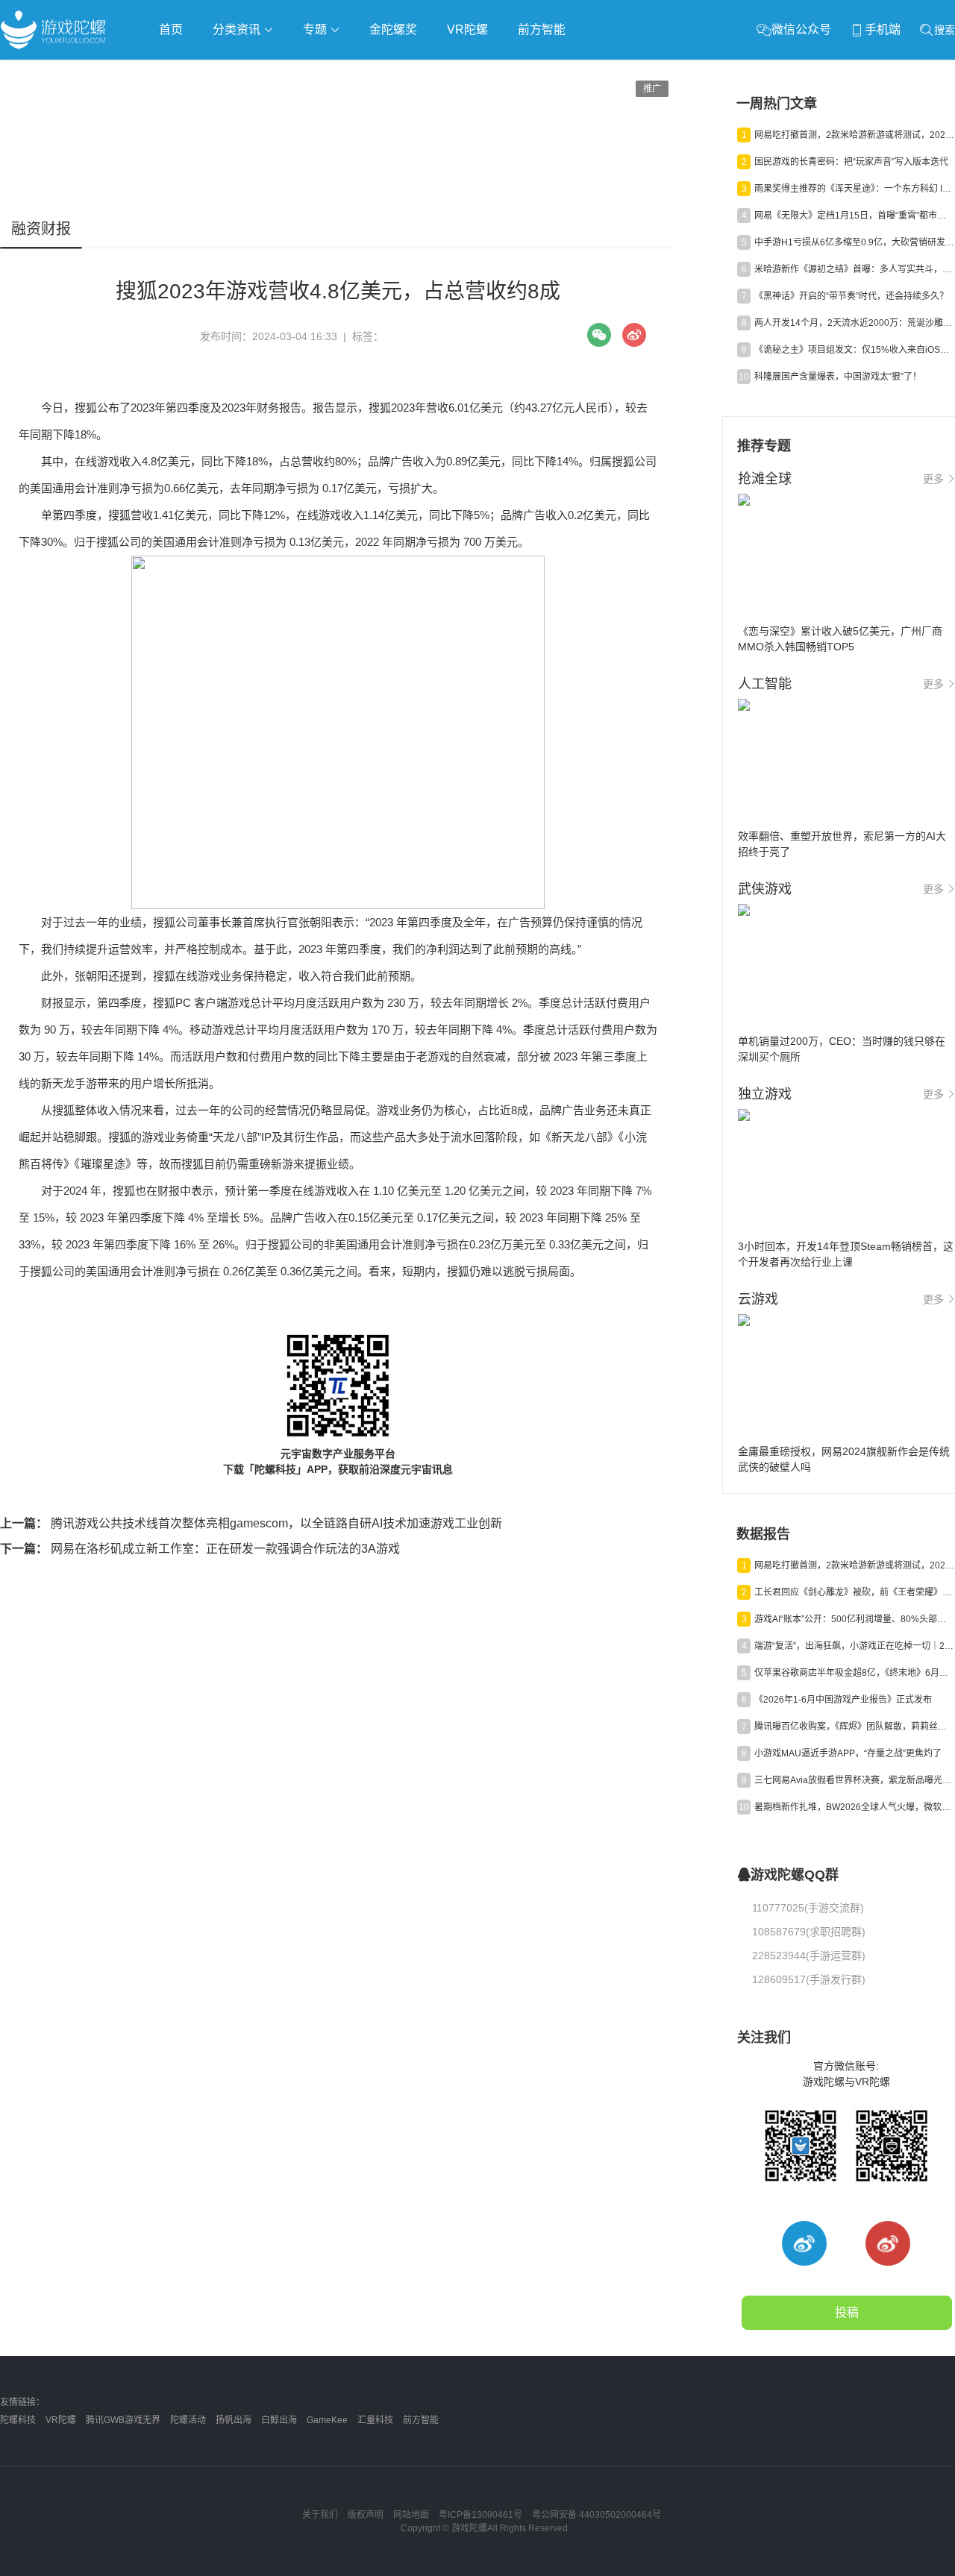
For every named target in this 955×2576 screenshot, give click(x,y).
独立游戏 (366, 72)
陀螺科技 (18, 2420)
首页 (171, 29)
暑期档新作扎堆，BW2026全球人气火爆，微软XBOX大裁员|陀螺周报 (854, 1807)
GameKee (327, 2420)
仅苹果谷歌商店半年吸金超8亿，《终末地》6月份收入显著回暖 (854, 1673)
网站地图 (411, 2515)
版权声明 (366, 2515)
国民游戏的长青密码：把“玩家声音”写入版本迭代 (851, 162)
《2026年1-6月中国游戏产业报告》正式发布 (843, 1700)
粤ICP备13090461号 (480, 2515)
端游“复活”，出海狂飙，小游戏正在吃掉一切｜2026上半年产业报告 (854, 1646)
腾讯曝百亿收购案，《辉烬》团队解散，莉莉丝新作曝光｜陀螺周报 (854, 1727)
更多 (933, 479)
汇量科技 (375, 2420)
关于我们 (320, 2515)
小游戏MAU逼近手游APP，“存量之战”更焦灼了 (848, 1753)
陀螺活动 (188, 2420)
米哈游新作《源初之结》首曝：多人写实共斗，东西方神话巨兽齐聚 (854, 269)
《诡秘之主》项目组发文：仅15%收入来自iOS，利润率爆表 (854, 350)
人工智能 (240, 72)
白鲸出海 (279, 2420)
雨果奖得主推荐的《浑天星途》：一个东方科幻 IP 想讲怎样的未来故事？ (854, 189)
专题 (316, 29)
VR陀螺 (467, 29)
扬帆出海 (234, 2420)
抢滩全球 (178, 72)
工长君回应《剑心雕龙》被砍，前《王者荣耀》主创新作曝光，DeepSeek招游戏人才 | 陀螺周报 (854, 1592)
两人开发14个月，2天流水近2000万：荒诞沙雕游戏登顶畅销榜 (854, 323)
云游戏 (425, 72)
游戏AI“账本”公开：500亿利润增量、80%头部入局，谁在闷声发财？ (854, 1619)
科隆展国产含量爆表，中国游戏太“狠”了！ (838, 377)
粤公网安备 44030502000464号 (597, 2515)
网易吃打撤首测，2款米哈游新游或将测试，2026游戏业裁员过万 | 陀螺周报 (854, 135)
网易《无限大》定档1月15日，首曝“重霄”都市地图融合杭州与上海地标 (854, 216)
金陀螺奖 (393, 29)
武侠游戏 (303, 72)
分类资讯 (238, 29)
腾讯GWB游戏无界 (123, 2420)
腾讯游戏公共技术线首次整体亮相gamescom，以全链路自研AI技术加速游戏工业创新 (251, 1523)
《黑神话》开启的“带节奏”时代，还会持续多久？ (851, 296)
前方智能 (542, 29)
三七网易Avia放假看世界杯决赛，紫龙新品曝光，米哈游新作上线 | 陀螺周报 (854, 1780)
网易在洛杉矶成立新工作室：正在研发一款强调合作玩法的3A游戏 (200, 1549)
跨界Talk (176, 112)
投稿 (847, 2312)
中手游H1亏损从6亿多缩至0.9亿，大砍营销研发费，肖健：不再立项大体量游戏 (854, 242)
